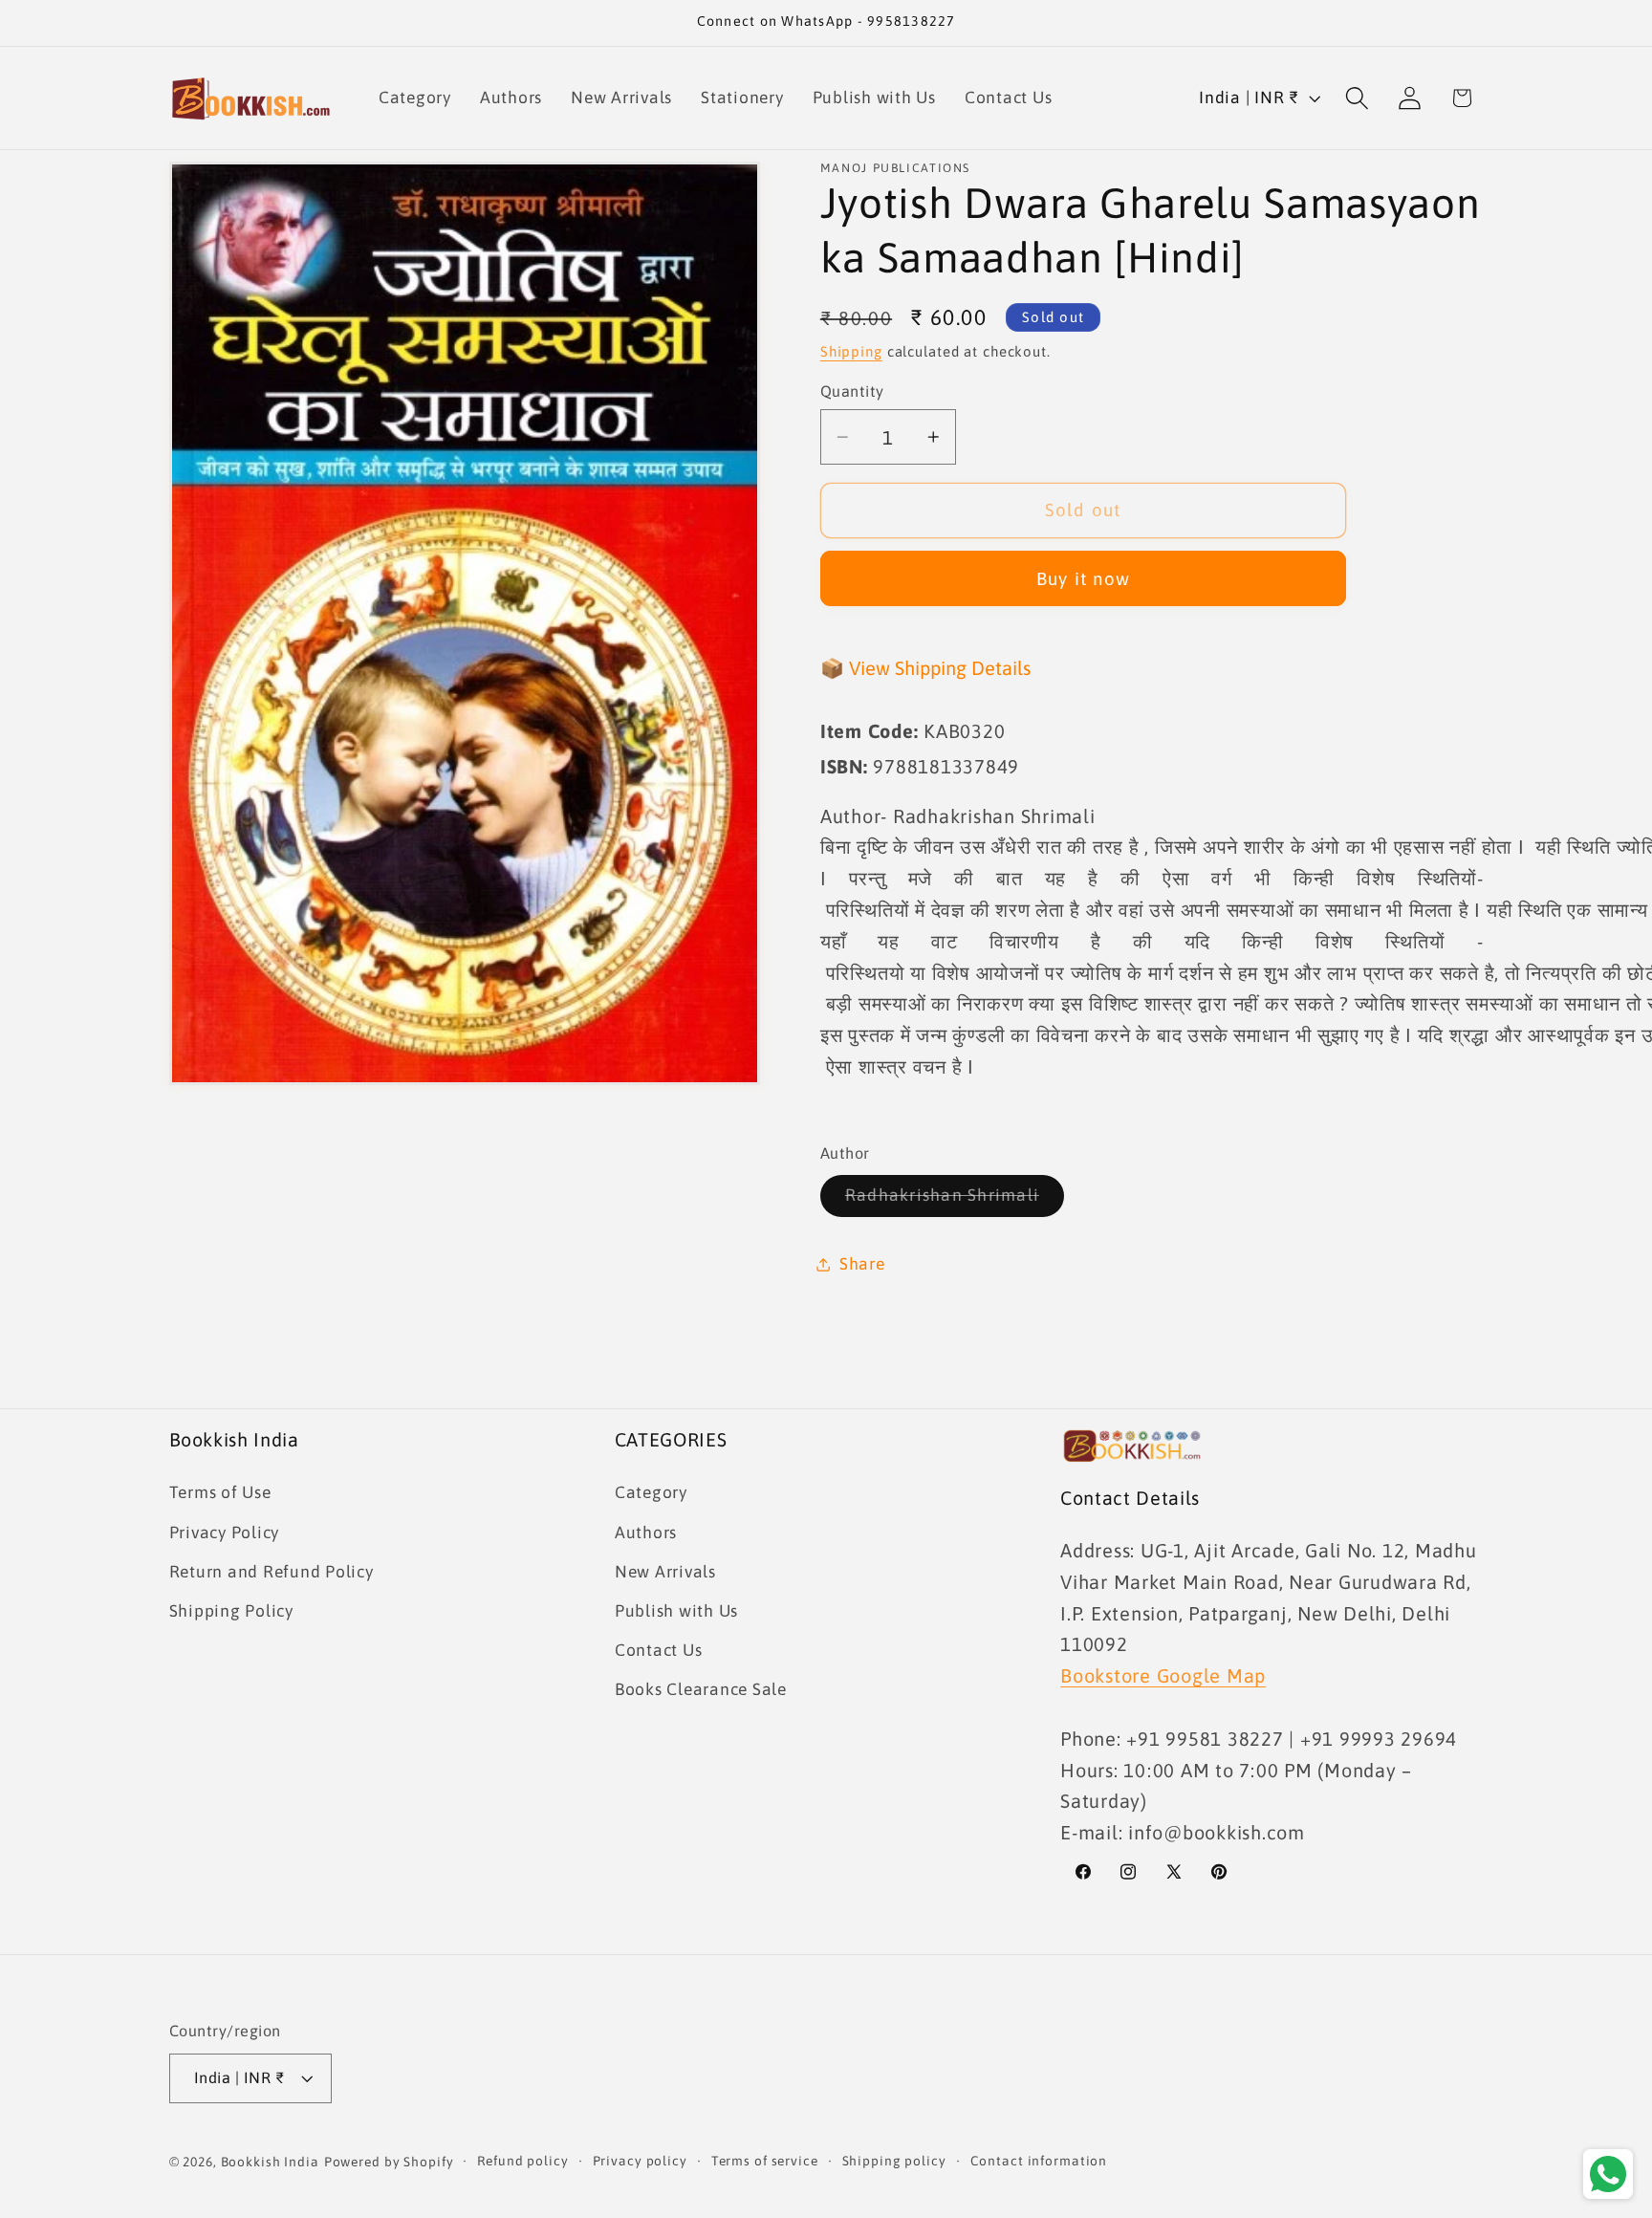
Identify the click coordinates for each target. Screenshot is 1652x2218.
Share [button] (862, 1264)
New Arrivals (665, 1572)
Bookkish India (270, 2162)
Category (651, 1492)
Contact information (1039, 2161)
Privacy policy (640, 2161)
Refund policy (522, 2161)
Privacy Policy (225, 1533)
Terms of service (765, 2161)
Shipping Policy (231, 1611)
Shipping (851, 351)
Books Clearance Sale (701, 1689)
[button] (1357, 98)
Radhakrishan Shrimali (955, 1202)
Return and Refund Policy (272, 1572)
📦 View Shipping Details (925, 668)
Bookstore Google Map (1163, 1675)
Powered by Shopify (389, 2162)
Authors (646, 1533)
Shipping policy (894, 2161)
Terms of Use (220, 1492)
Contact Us (659, 1650)
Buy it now (1084, 578)
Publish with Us (676, 1611)
